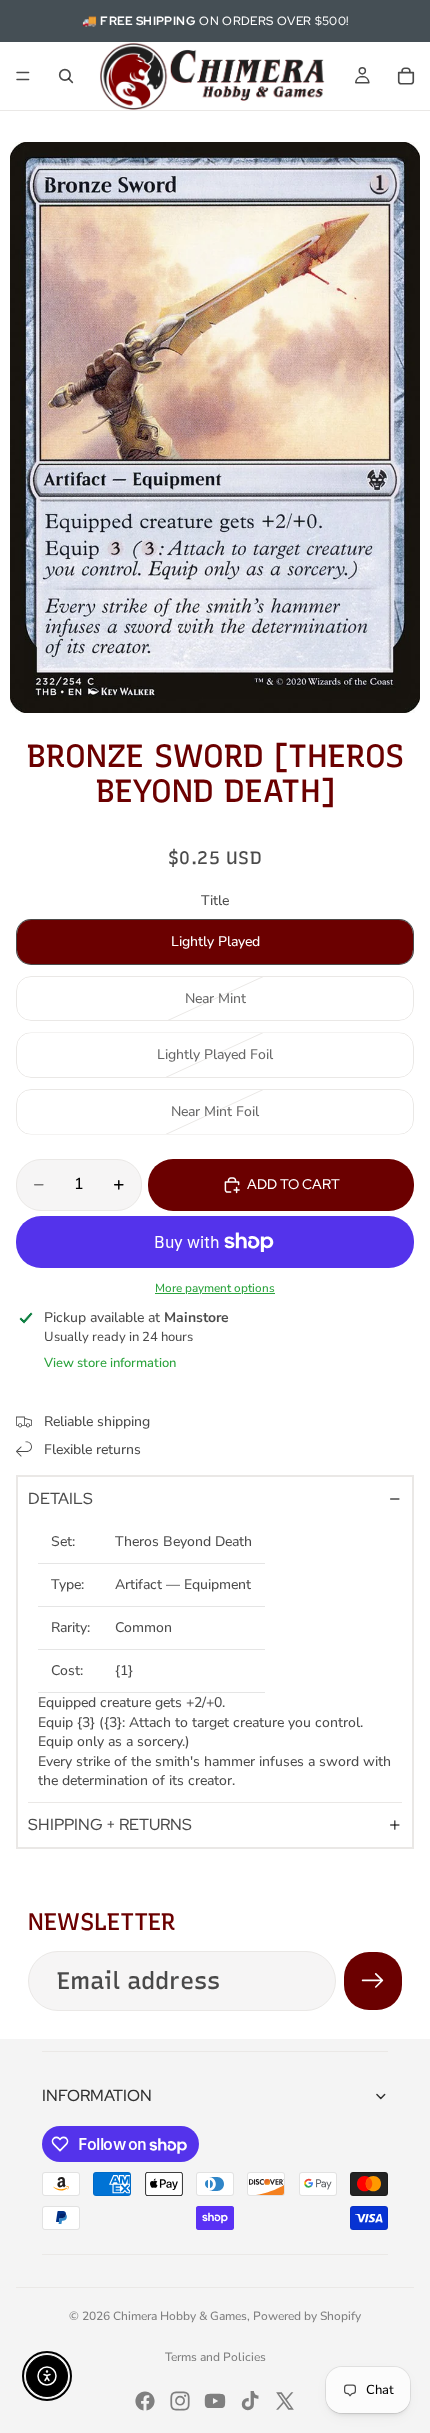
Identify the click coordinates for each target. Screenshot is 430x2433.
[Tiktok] (250, 2401)
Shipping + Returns (110, 1824)
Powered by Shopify (307, 2316)
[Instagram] (180, 2401)
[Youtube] (215, 2401)
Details (60, 1498)
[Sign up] (373, 1981)
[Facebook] (145, 2401)
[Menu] (23, 76)
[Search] (66, 76)
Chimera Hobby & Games (180, 2316)
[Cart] (406, 76)
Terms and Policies (215, 2357)
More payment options (215, 1288)
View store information (110, 1363)
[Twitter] (285, 2401)
